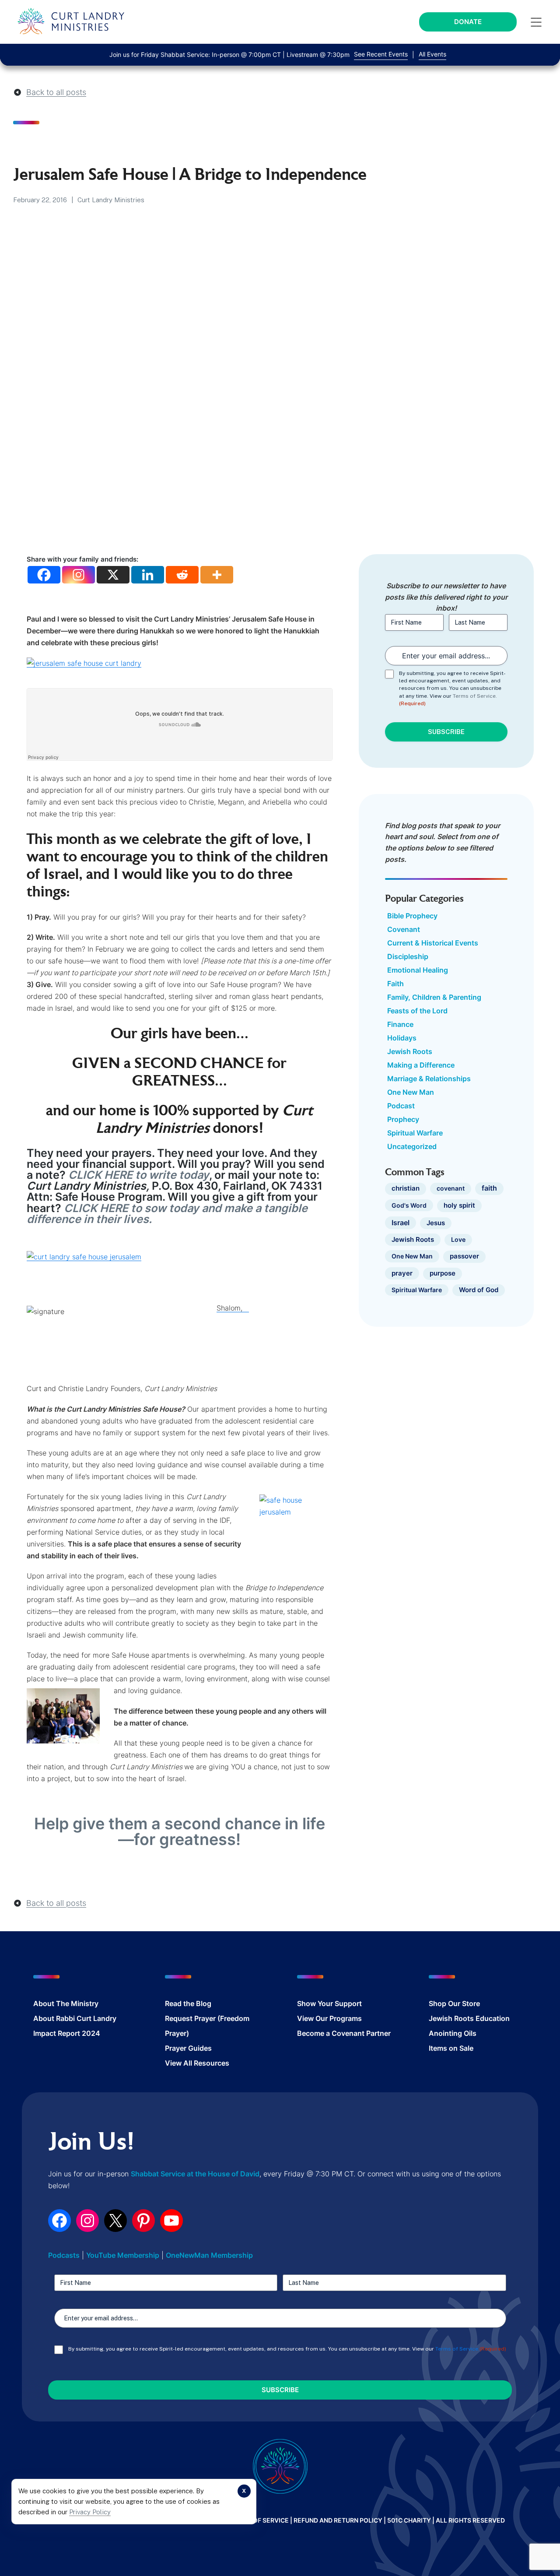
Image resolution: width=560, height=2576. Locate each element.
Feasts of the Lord (417, 1011)
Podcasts (64, 2255)
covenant (451, 1188)
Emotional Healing (418, 970)
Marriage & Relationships (429, 1079)
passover (464, 1256)
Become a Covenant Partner (344, 2033)
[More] (217, 575)
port (355, 2003)
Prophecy (403, 1119)
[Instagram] (79, 575)
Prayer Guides (188, 2048)
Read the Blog (188, 2003)
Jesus (436, 1223)
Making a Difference (421, 1065)
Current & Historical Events (433, 943)
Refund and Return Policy (338, 2520)
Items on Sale (451, 2048)
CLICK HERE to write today (139, 1175)
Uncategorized (412, 1146)
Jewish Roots (410, 1051)
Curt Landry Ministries (111, 200)
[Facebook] (44, 575)
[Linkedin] (148, 575)
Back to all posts (56, 92)
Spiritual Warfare (415, 1133)
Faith (395, 984)
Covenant (404, 929)
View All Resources (197, 2063)
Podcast (401, 1106)
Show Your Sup (322, 2003)
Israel (401, 1223)
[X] (113, 575)
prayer (402, 1273)
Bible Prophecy (412, 916)
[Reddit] (182, 575)
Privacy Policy (90, 2512)
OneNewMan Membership (209, 2255)
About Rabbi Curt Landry (75, 2018)
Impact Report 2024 (67, 2033)
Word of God (479, 1290)
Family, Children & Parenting (434, 997)
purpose (443, 1273)
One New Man (411, 1092)
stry (92, 2003)
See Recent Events (381, 54)
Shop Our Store (454, 2003)
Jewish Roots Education (469, 2018)
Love (458, 1239)
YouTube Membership (123, 2255)
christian (406, 1188)
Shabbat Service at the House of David (195, 2174)
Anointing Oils (453, 2033)
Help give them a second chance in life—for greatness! (180, 1831)
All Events (432, 54)
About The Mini (59, 2003)
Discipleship (408, 956)
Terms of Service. (475, 696)
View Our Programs (329, 2018)
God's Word (409, 1205)
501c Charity (409, 2520)
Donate (468, 22)
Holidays (402, 1038)
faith (489, 1188)
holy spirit (459, 1205)
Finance (400, 1024)
